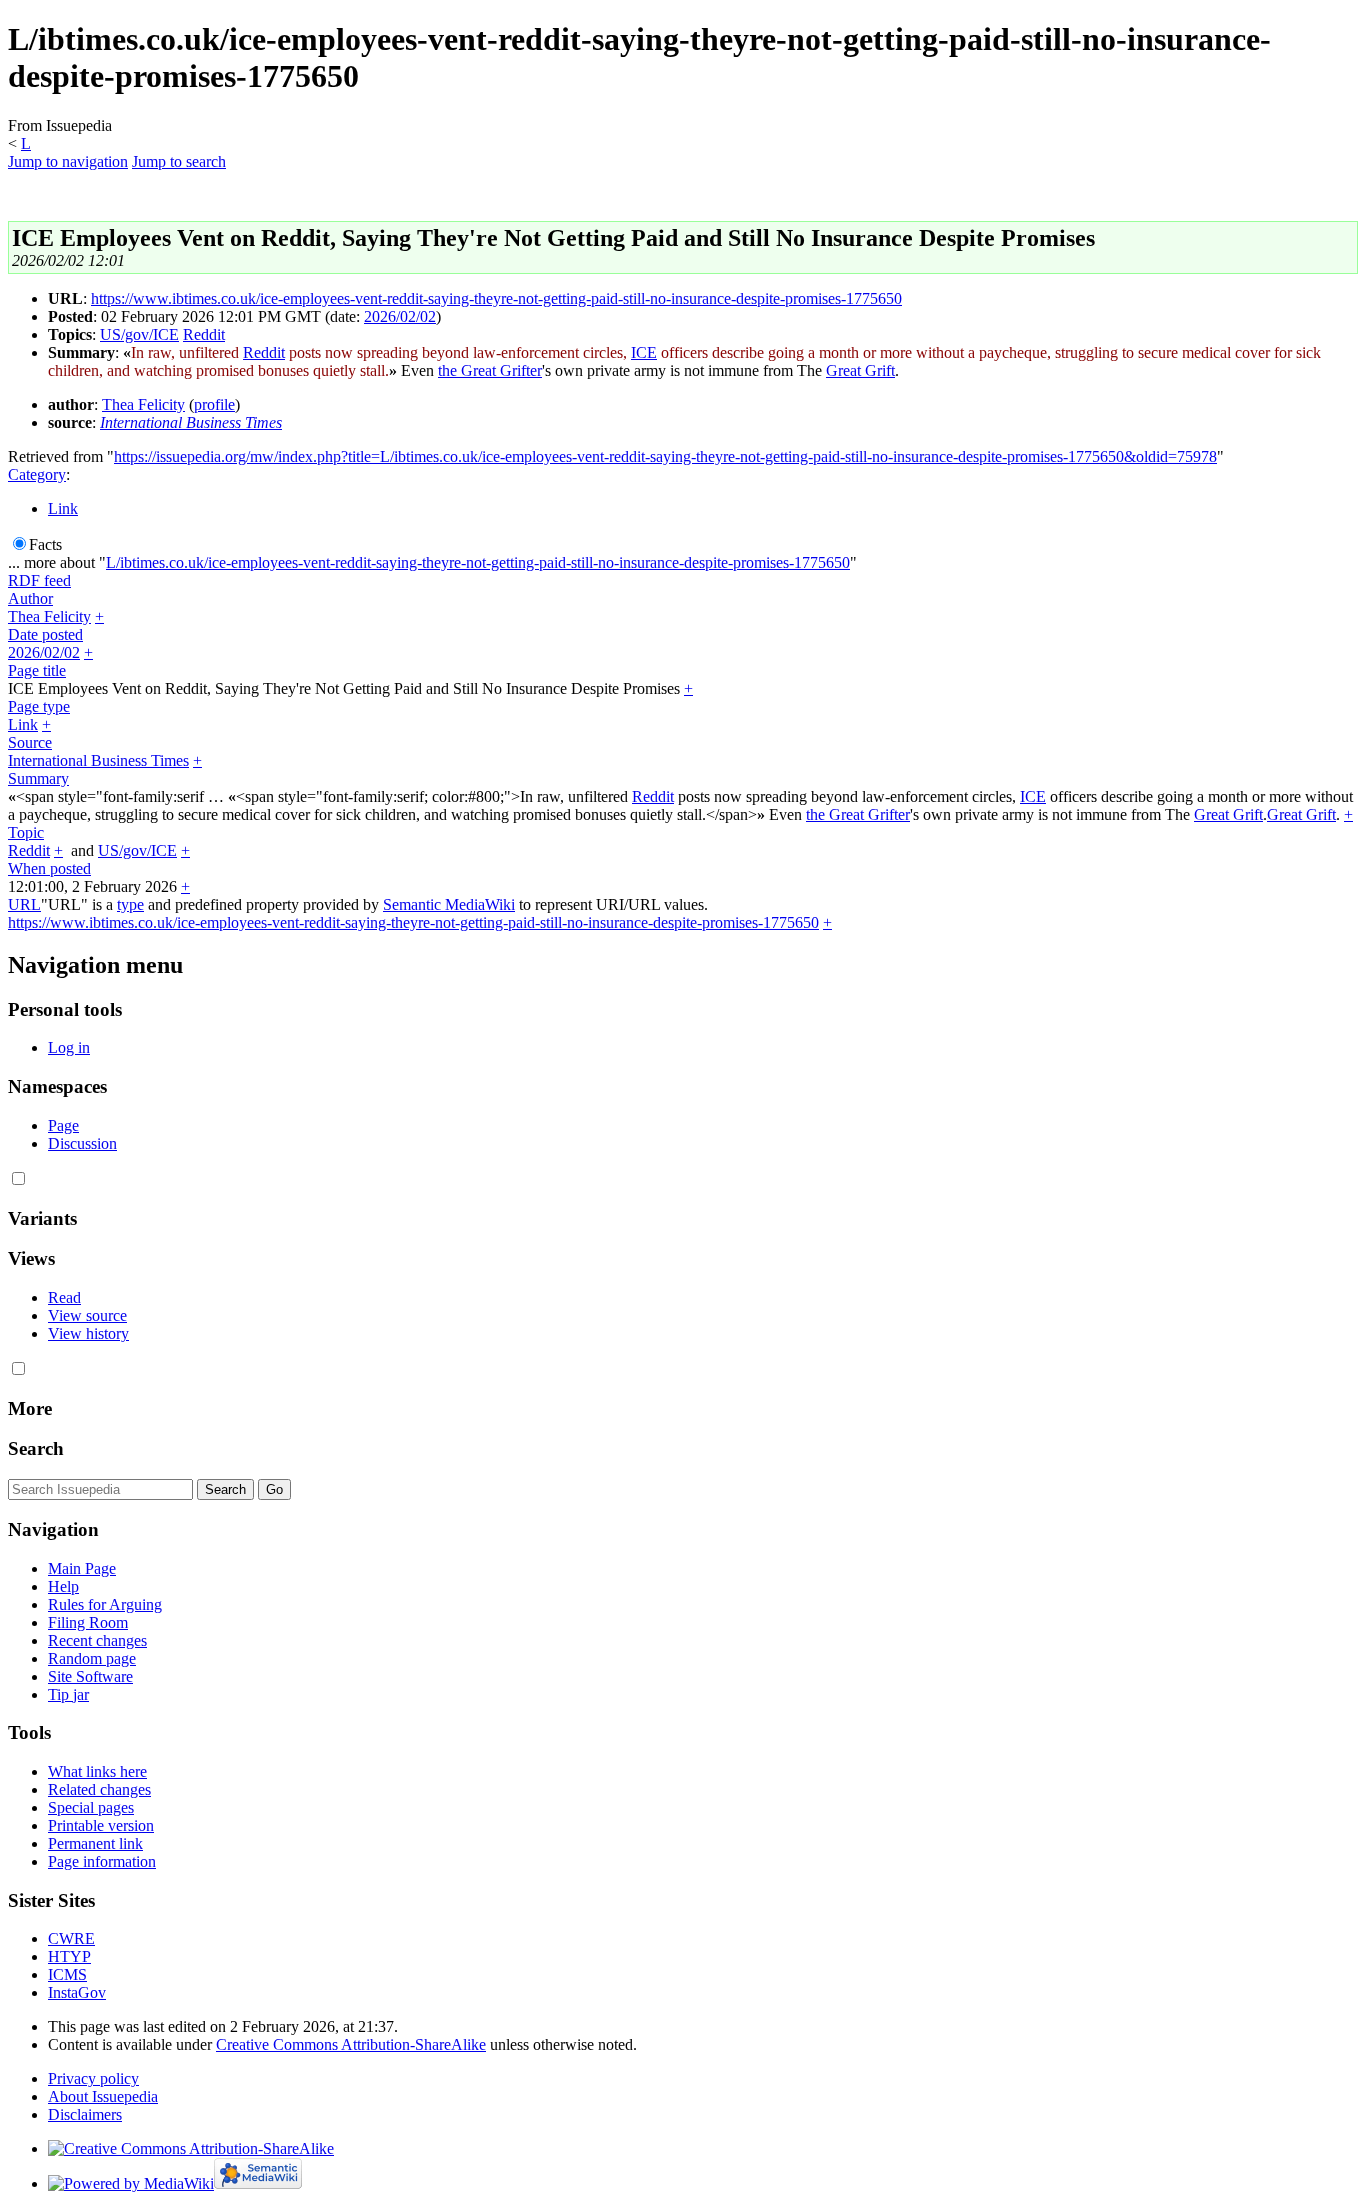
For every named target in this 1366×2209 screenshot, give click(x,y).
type (130, 904)
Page (63, 1125)
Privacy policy (93, 2078)
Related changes (99, 1789)
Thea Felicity (143, 404)
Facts (45, 544)
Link (63, 508)
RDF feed (39, 580)
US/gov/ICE (139, 334)
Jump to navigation (68, 161)
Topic (26, 832)
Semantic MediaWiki (449, 904)
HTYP (69, 1956)
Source (30, 742)
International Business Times (191, 422)
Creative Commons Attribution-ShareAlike (351, 2044)
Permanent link (95, 1843)
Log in (69, 1047)
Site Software (90, 1676)
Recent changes (97, 1640)
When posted (49, 868)
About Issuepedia (103, 2096)
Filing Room (88, 1622)
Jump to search (179, 161)
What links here (97, 1771)
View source (87, 1315)
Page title (37, 670)
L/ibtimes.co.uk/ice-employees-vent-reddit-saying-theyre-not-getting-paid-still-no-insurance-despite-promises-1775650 (478, 562)
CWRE (71, 1938)
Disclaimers (85, 2114)
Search (36, 1448)
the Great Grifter (490, 370)
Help (63, 1586)
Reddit (204, 334)
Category (37, 474)
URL (24, 904)
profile (214, 404)
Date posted (45, 634)
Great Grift (860, 370)
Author (30, 598)
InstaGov (77, 1992)
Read (64, 1297)
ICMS (67, 1974)
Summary (38, 778)
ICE (644, 352)
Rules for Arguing (105, 1604)
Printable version (101, 1825)
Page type (39, 706)
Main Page (82, 1568)
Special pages (91, 1807)
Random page (92, 1658)
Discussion (82, 1143)
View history (88, 1333)
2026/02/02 (400, 316)
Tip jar (68, 1694)
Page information (102, 1861)
